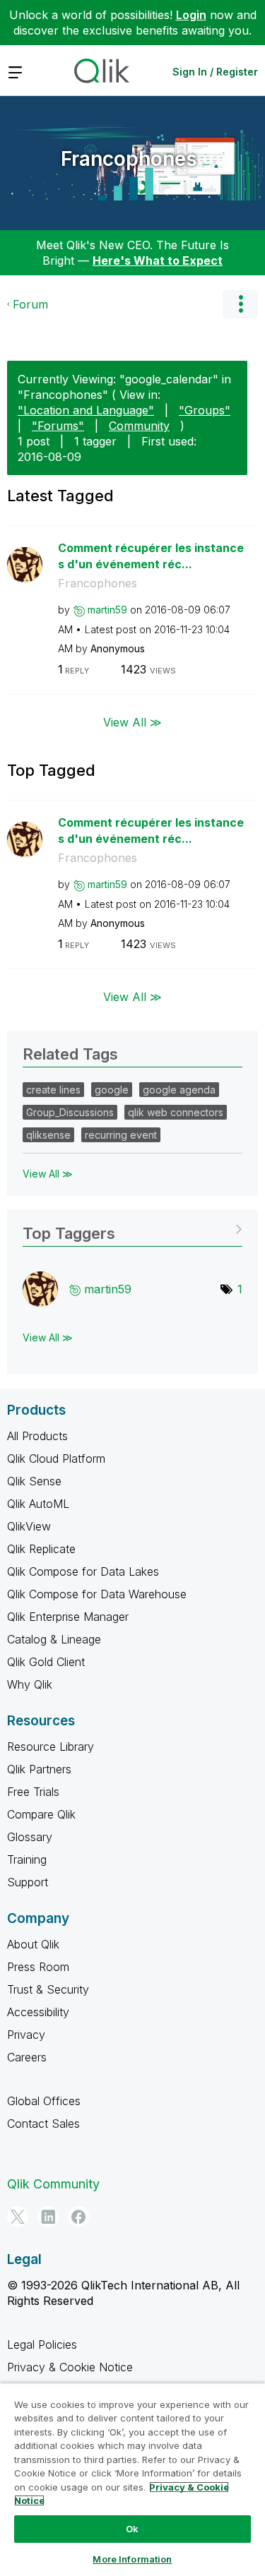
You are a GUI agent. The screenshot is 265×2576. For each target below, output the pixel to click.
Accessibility (38, 2012)
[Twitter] (18, 2217)
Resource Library (51, 1747)
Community (139, 426)
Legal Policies (42, 2344)
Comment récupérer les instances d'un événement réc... (151, 556)
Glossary (30, 1837)
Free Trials (33, 1792)
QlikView (29, 1526)
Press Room (38, 1967)
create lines (53, 1090)
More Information (132, 2559)
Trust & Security (48, 1989)
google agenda (179, 1090)
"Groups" (205, 410)
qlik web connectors (176, 1112)
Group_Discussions (70, 1112)
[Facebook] (78, 2217)
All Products (37, 1436)
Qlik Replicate (41, 1549)
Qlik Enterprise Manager (68, 1617)
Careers (27, 2057)
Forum (30, 304)
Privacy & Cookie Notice (70, 2367)
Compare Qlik (41, 1814)
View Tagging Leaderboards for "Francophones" (132, 1229)
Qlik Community (53, 2184)
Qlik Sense (34, 1481)
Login (191, 15)
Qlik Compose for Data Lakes (83, 1571)
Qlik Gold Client (46, 1662)
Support (28, 1882)
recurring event (121, 1135)
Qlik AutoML (38, 1504)
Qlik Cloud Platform (56, 1458)
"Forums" (58, 426)
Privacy (26, 2035)
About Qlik (33, 1944)
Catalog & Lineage (54, 1639)
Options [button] (240, 304)
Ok (132, 2529)
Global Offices (44, 2101)
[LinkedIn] (48, 2217)
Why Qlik (30, 1684)
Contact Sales (43, 2123)
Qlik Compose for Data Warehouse (97, 1594)
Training (27, 1859)
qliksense (48, 1135)
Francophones (129, 159)
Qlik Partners (39, 1769)
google (112, 1090)
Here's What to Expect (158, 260)
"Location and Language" (86, 410)
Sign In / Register (215, 72)
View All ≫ (132, 722)
